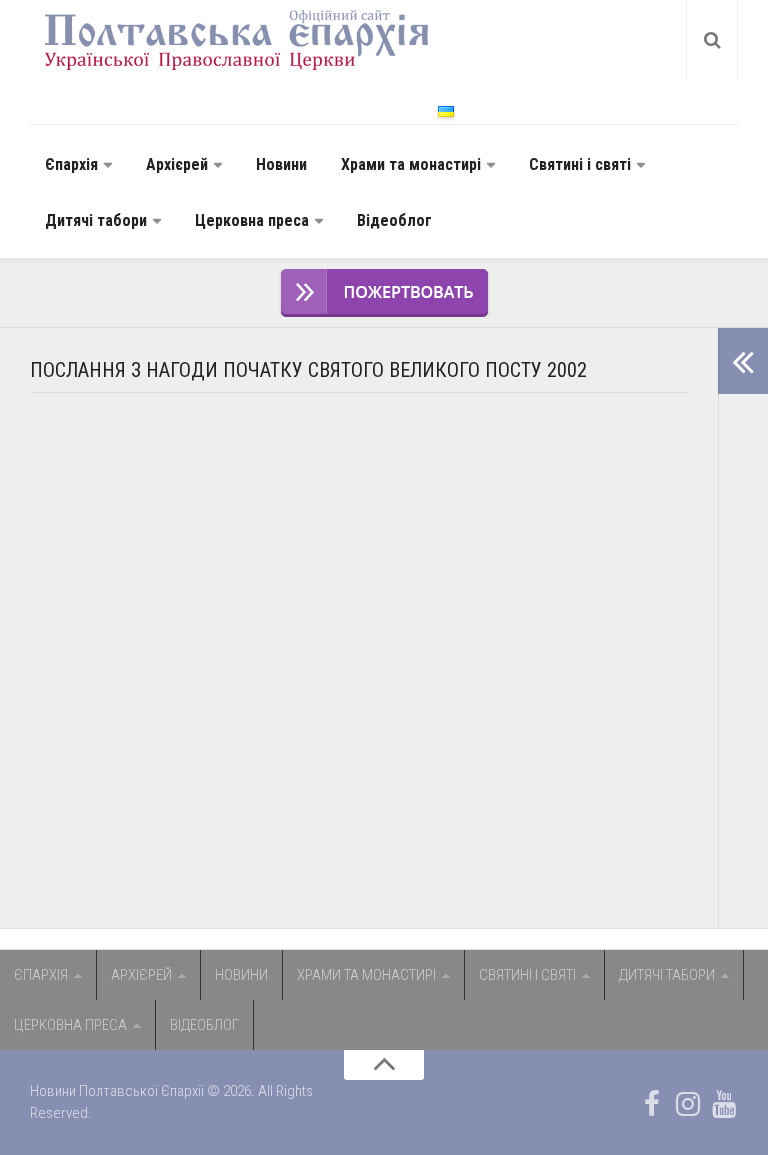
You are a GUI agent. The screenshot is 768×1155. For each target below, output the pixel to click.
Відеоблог (394, 220)
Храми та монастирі (411, 164)
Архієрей (177, 164)
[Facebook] (652, 1104)
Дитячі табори (96, 220)
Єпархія (71, 164)
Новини (281, 164)
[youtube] (724, 1104)
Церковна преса (252, 220)
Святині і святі (580, 164)
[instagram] (688, 1104)
